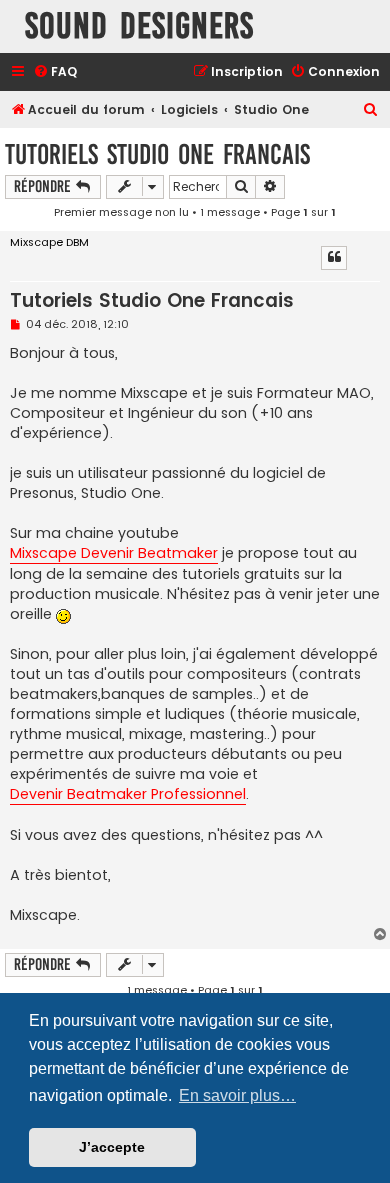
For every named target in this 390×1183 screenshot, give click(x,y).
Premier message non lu (121, 212)
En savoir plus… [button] (237, 1095)
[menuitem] (55, 72)
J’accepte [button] (112, 1147)
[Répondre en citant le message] (334, 258)
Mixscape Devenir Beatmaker (114, 553)
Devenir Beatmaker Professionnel (128, 794)
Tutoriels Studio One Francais (157, 154)
